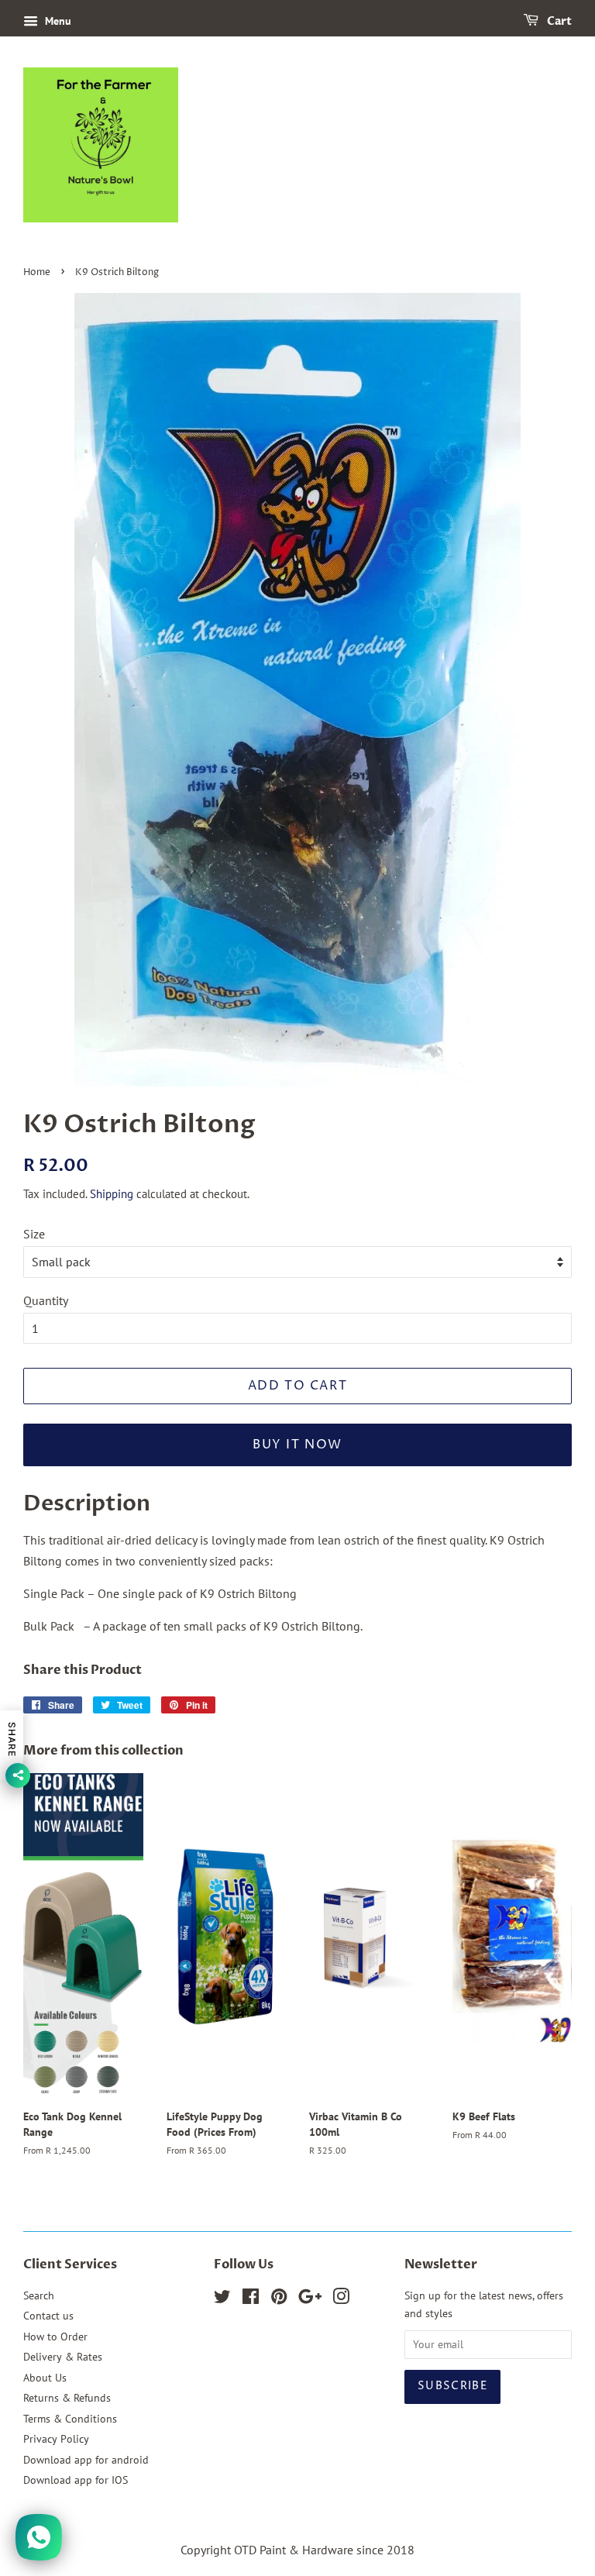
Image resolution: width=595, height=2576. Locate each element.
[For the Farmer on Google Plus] (310, 2299)
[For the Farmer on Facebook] (251, 2299)
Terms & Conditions (70, 2419)
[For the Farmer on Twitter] (222, 2299)
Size (34, 1234)
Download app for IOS (76, 2480)
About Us (45, 2378)
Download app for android (86, 2460)
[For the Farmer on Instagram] (341, 2299)
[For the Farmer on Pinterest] (279, 2299)
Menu (57, 21)
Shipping (112, 1194)
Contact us (48, 2316)
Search (39, 2295)
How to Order (55, 2337)
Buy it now (297, 1445)
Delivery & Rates (63, 2357)
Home (37, 272)
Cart (558, 21)
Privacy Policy (56, 2439)
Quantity (46, 1300)
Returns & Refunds (67, 2398)
